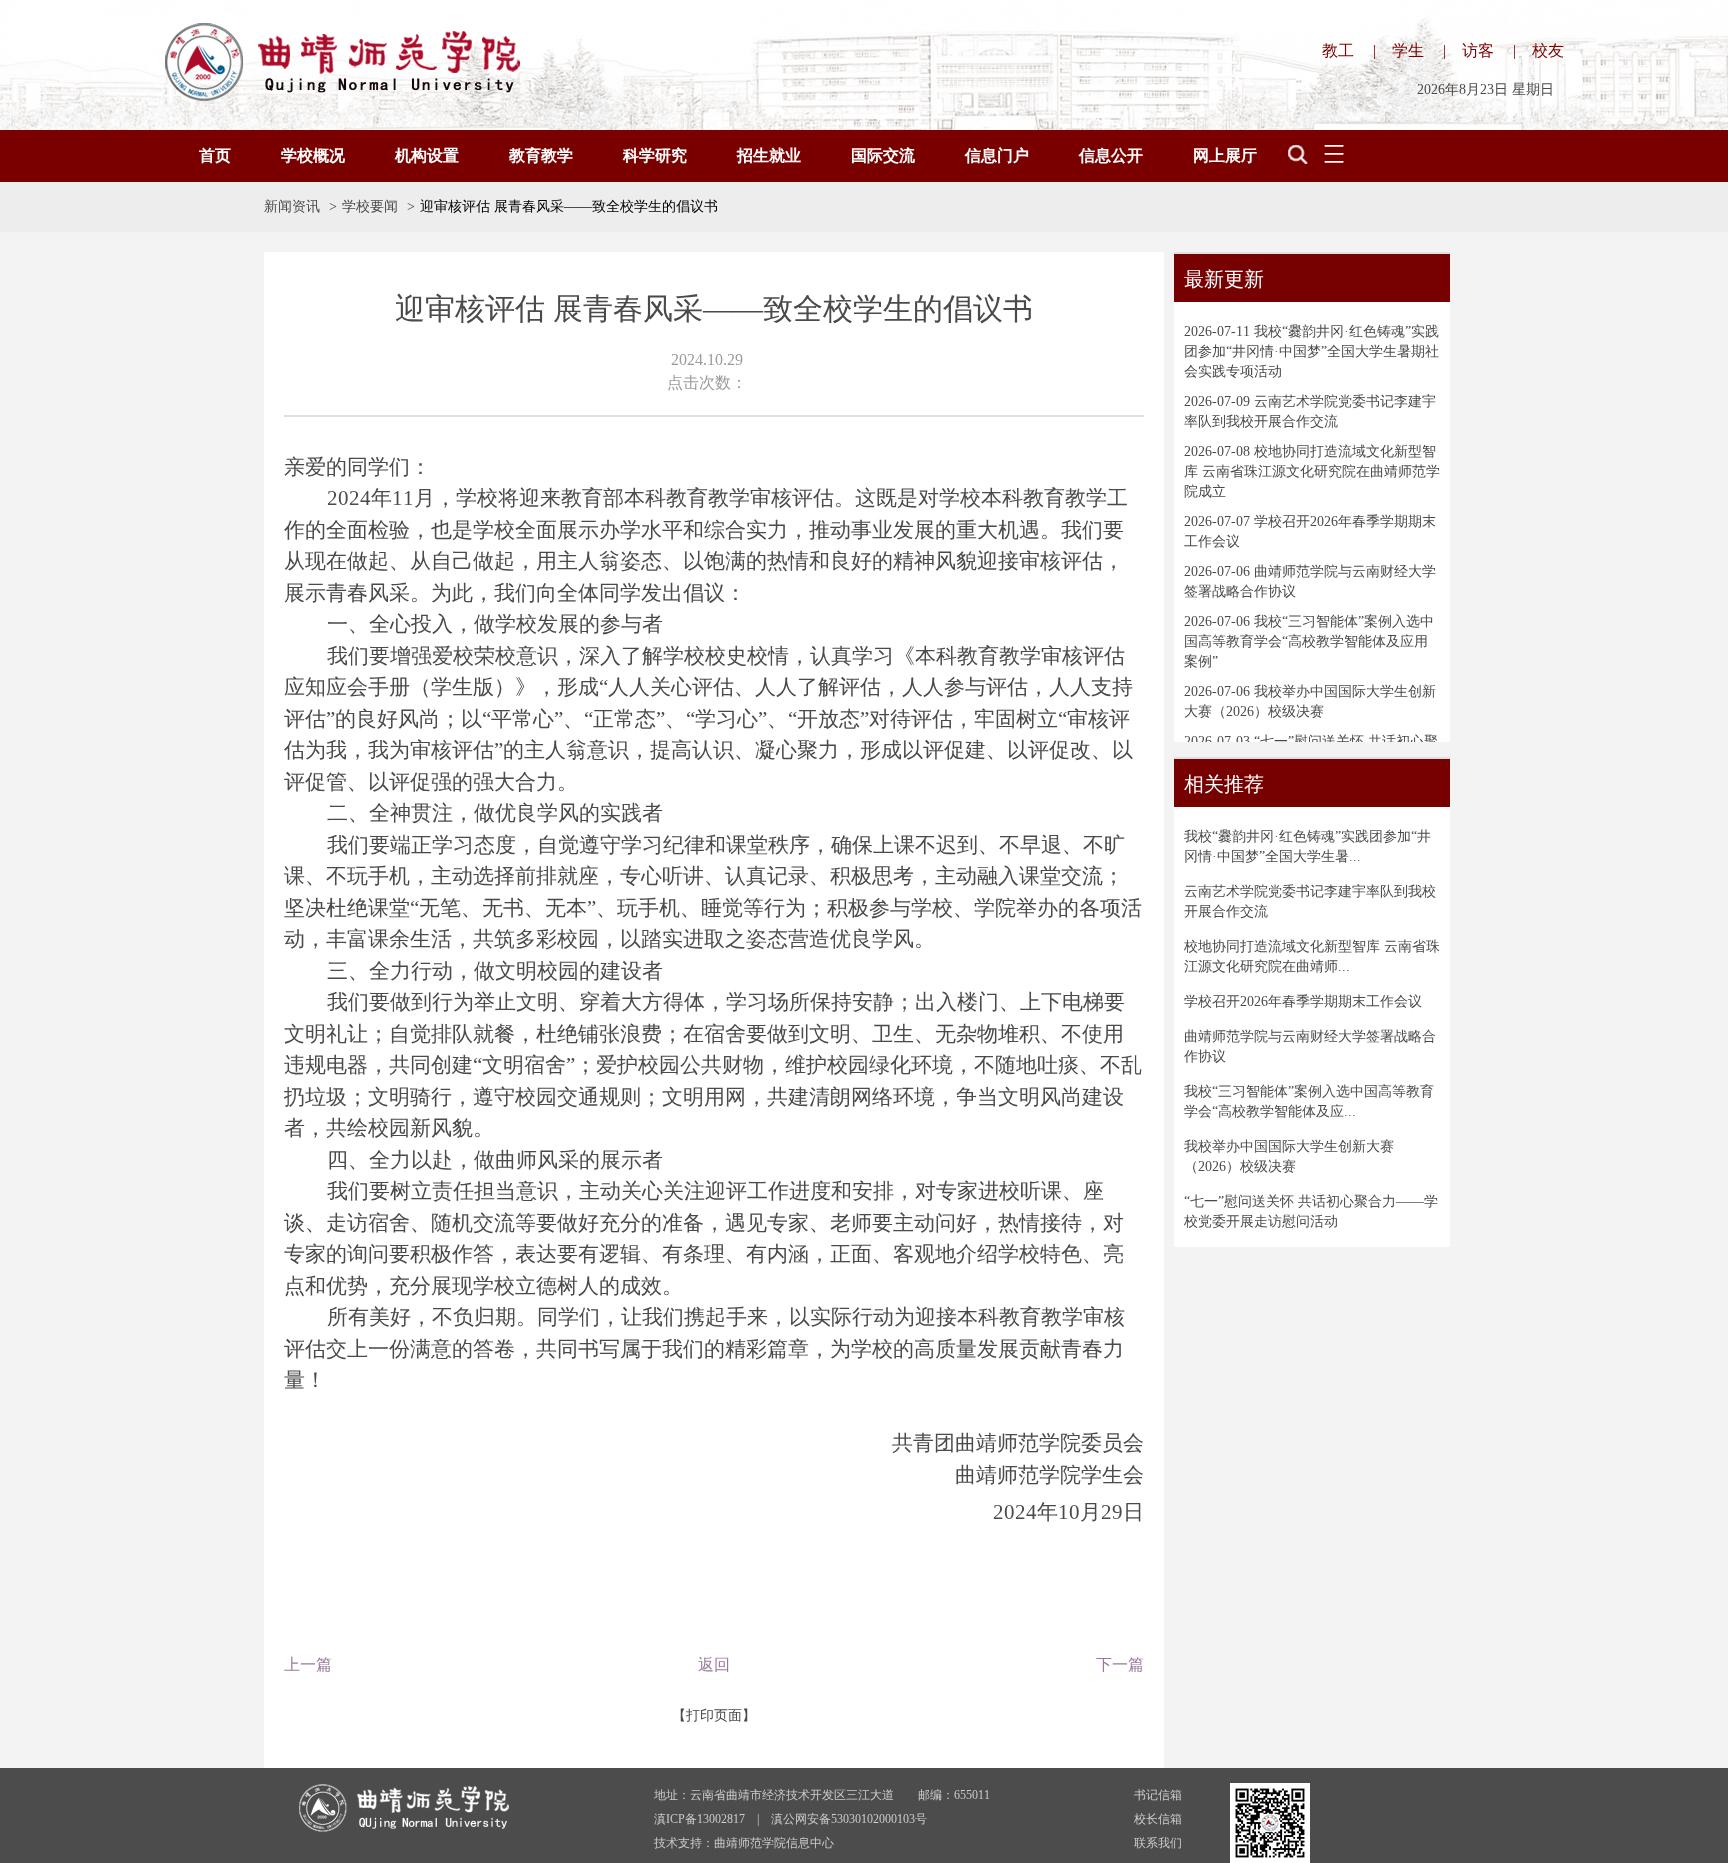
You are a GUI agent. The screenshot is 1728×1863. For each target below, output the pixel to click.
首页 (215, 155)
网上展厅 (1225, 155)
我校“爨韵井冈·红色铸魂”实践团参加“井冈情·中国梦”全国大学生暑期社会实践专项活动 (1311, 351)
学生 (1408, 50)
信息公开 (1111, 155)
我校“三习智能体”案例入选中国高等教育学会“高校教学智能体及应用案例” (1309, 641)
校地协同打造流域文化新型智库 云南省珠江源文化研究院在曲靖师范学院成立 (1312, 471)
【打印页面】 (714, 1715)
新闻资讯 (292, 206)
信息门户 (997, 155)
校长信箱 (1158, 1819)
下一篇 (1120, 1664)
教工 (1338, 50)
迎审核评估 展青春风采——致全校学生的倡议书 (569, 206)
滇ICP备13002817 (699, 1819)
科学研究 (655, 155)
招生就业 (769, 155)
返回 (714, 1664)
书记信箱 (1158, 1795)
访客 (1478, 50)
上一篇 (308, 1664)
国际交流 (883, 155)
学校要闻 (370, 206)
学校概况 (313, 155)
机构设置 (427, 155)
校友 (1548, 50)
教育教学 (541, 155)
